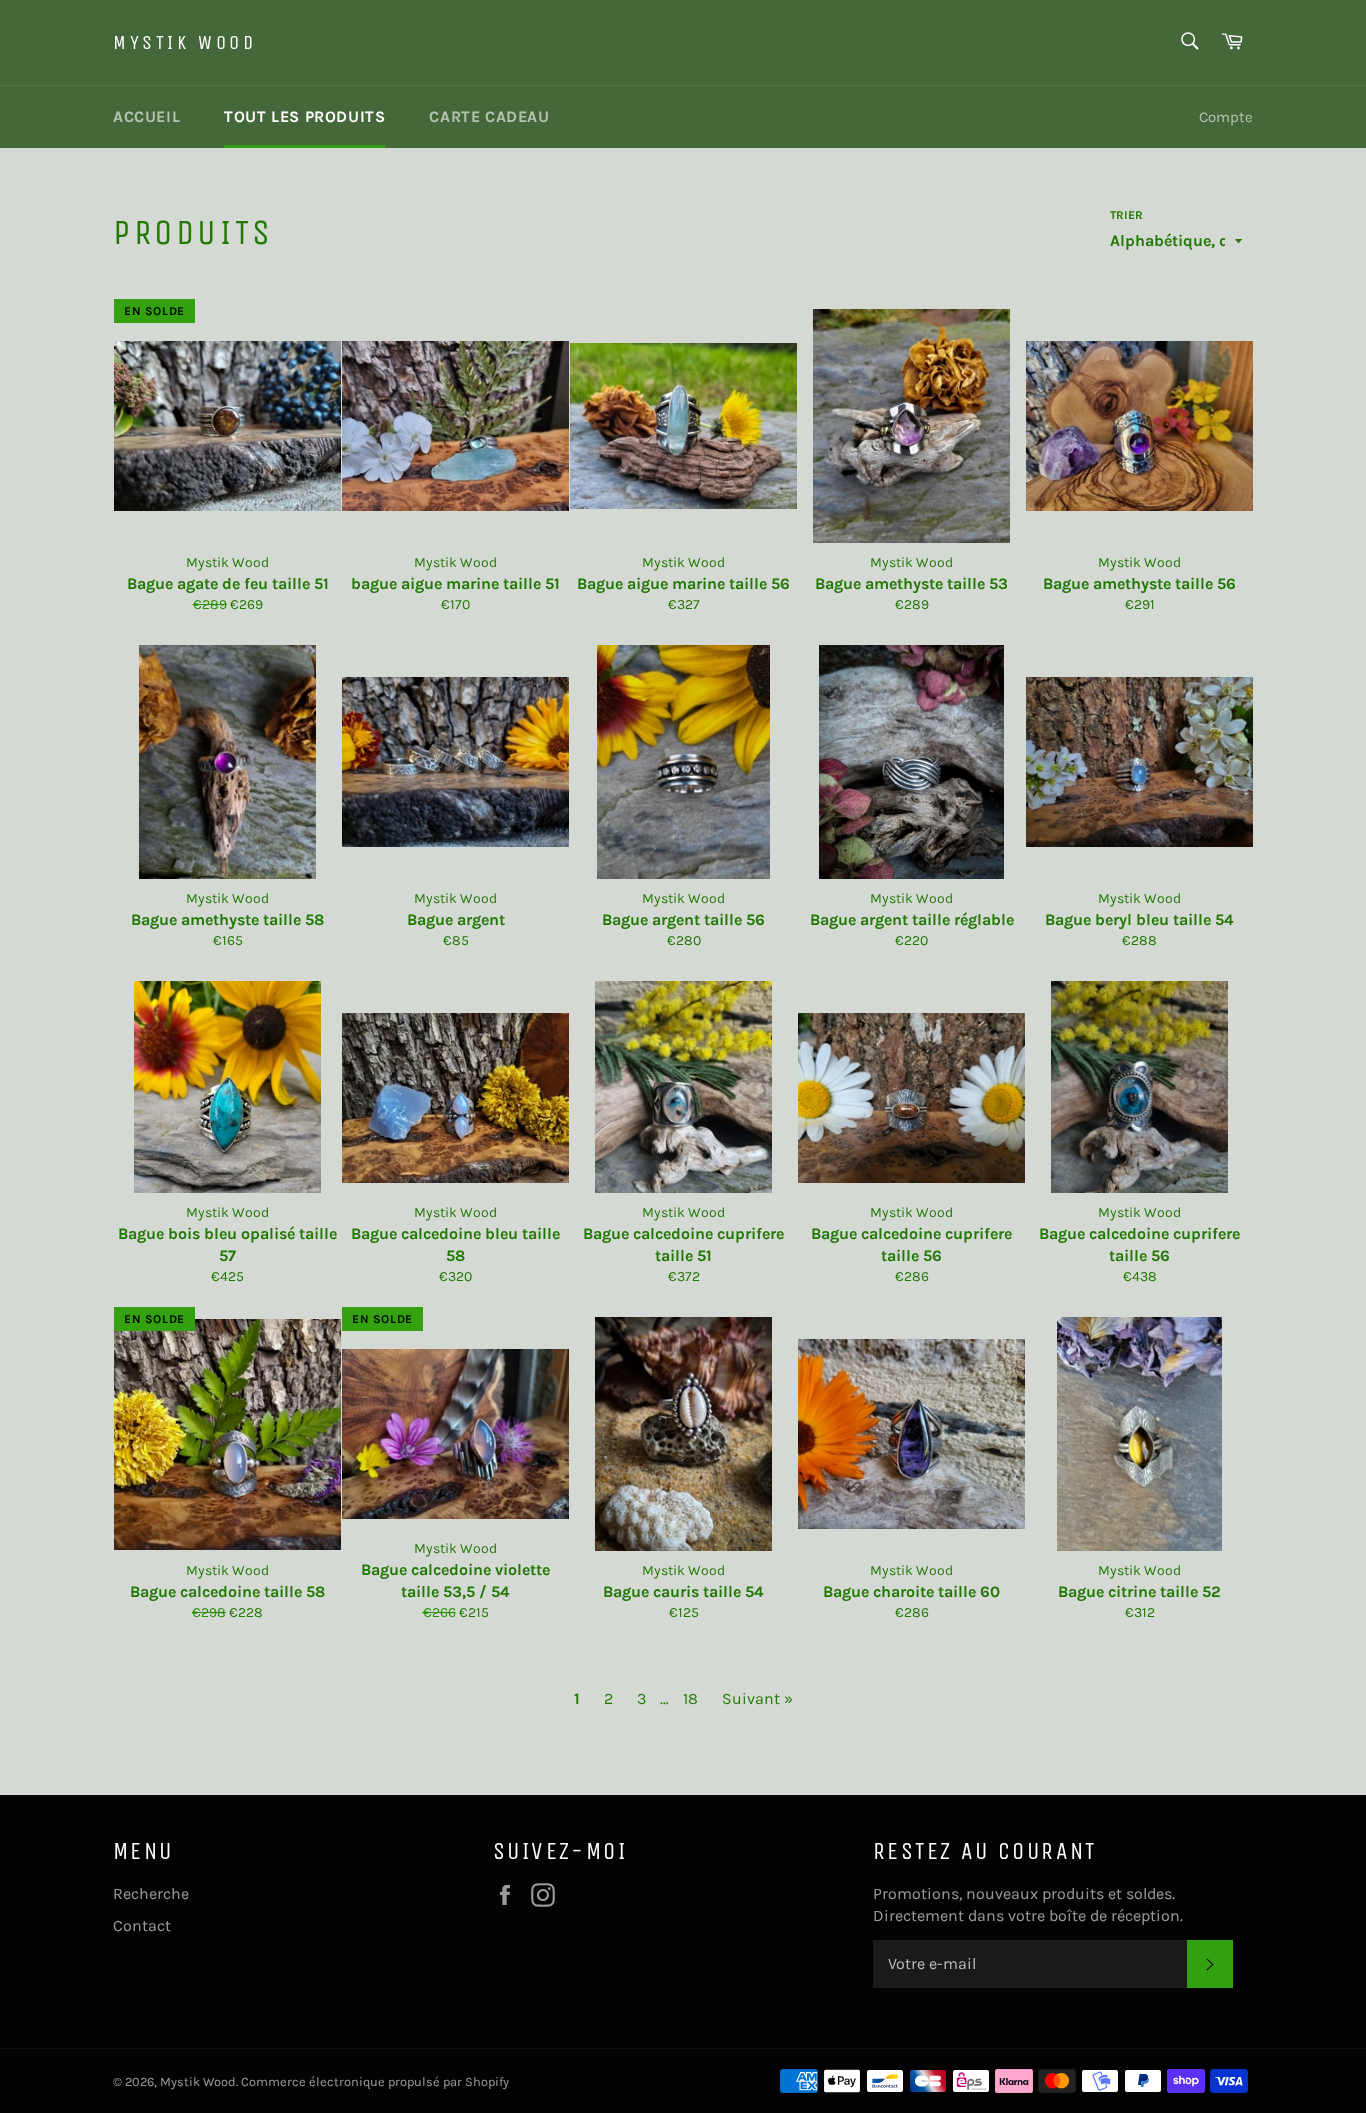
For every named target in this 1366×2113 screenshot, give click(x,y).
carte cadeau (489, 116)
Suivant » (757, 1698)
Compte (1226, 117)
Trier (1126, 215)
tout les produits (304, 116)
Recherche (151, 1893)
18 (690, 1698)
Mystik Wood (185, 42)
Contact (142, 1925)
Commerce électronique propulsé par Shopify (375, 2081)
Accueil (146, 116)
